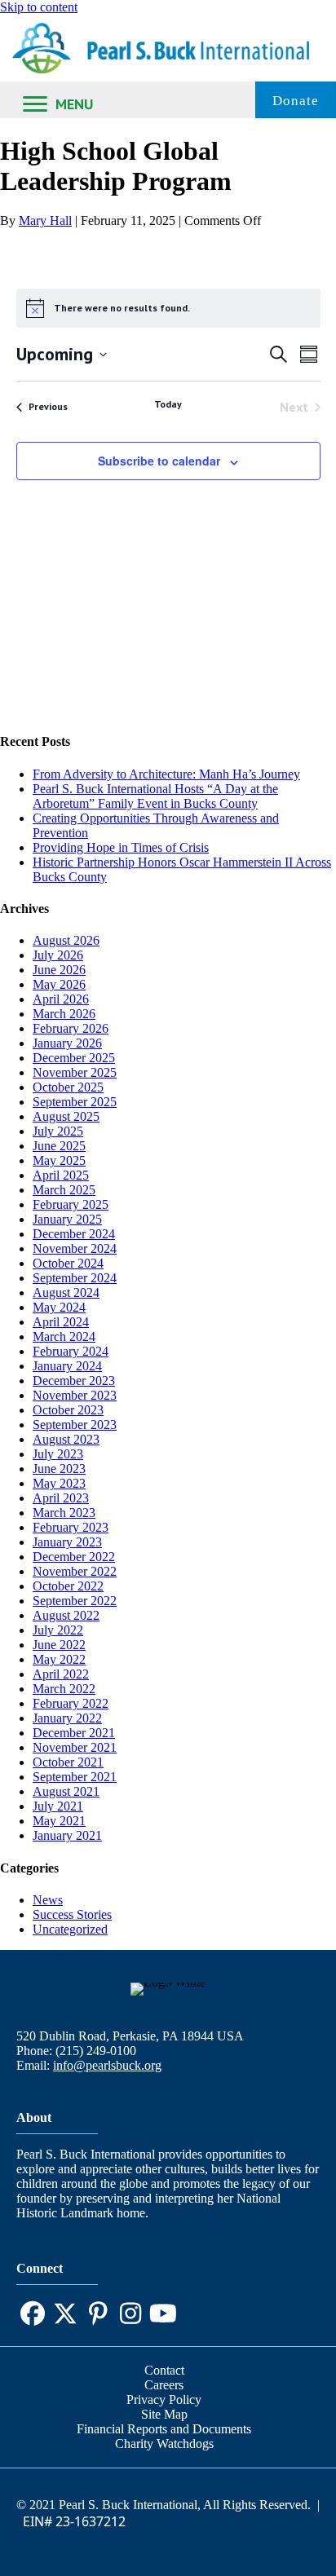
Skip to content (39, 7)
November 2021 (75, 1747)
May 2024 (59, 1307)
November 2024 (75, 1248)
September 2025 (75, 1102)
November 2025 (75, 1072)
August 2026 (66, 940)
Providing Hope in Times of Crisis (121, 847)
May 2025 (59, 1160)
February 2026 (71, 1028)
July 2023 (58, 1454)
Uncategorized (70, 1929)
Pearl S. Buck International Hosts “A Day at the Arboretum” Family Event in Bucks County (155, 796)
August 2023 (66, 1439)
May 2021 (59, 1821)
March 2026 (64, 1014)
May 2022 (59, 1659)
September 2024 (75, 1278)
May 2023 (59, 1483)
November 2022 (75, 1571)
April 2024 (61, 1322)
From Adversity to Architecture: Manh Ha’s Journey (166, 774)
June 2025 (59, 1146)
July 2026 (58, 955)
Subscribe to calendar (159, 461)
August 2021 (66, 1791)
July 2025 (58, 1131)
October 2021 (68, 1762)
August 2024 (66, 1292)
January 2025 (67, 1219)
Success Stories (72, 1914)
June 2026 (59, 970)
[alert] (168, 308)
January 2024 (67, 1366)
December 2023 (74, 1381)
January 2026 (67, 1043)
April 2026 (61, 999)
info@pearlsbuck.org (107, 2065)
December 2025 (74, 1058)
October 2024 (68, 1263)
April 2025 (61, 1175)
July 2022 (58, 1630)
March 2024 (64, 1337)
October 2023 (68, 1410)
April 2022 (61, 1674)
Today (168, 404)
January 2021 (67, 1835)
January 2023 (67, 1542)
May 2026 (59, 984)
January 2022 (67, 1718)
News (48, 1900)
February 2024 (71, 1351)
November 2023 (75, 1395)
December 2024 (74, 1234)
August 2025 (66, 1116)
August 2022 (66, 1615)
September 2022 (75, 1601)
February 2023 (71, 1527)
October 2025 (68, 1087)
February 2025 (71, 1204)
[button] (33, 2314)
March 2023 (64, 1513)
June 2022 (59, 1645)
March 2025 (64, 1190)
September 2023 (75, 1425)
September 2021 (75, 1777)
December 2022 (74, 1557)
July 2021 (58, 1806)
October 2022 (68, 1586)
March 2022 (64, 1689)
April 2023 (61, 1498)
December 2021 (74, 1733)
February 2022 (71, 1703)
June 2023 (59, 1469)
